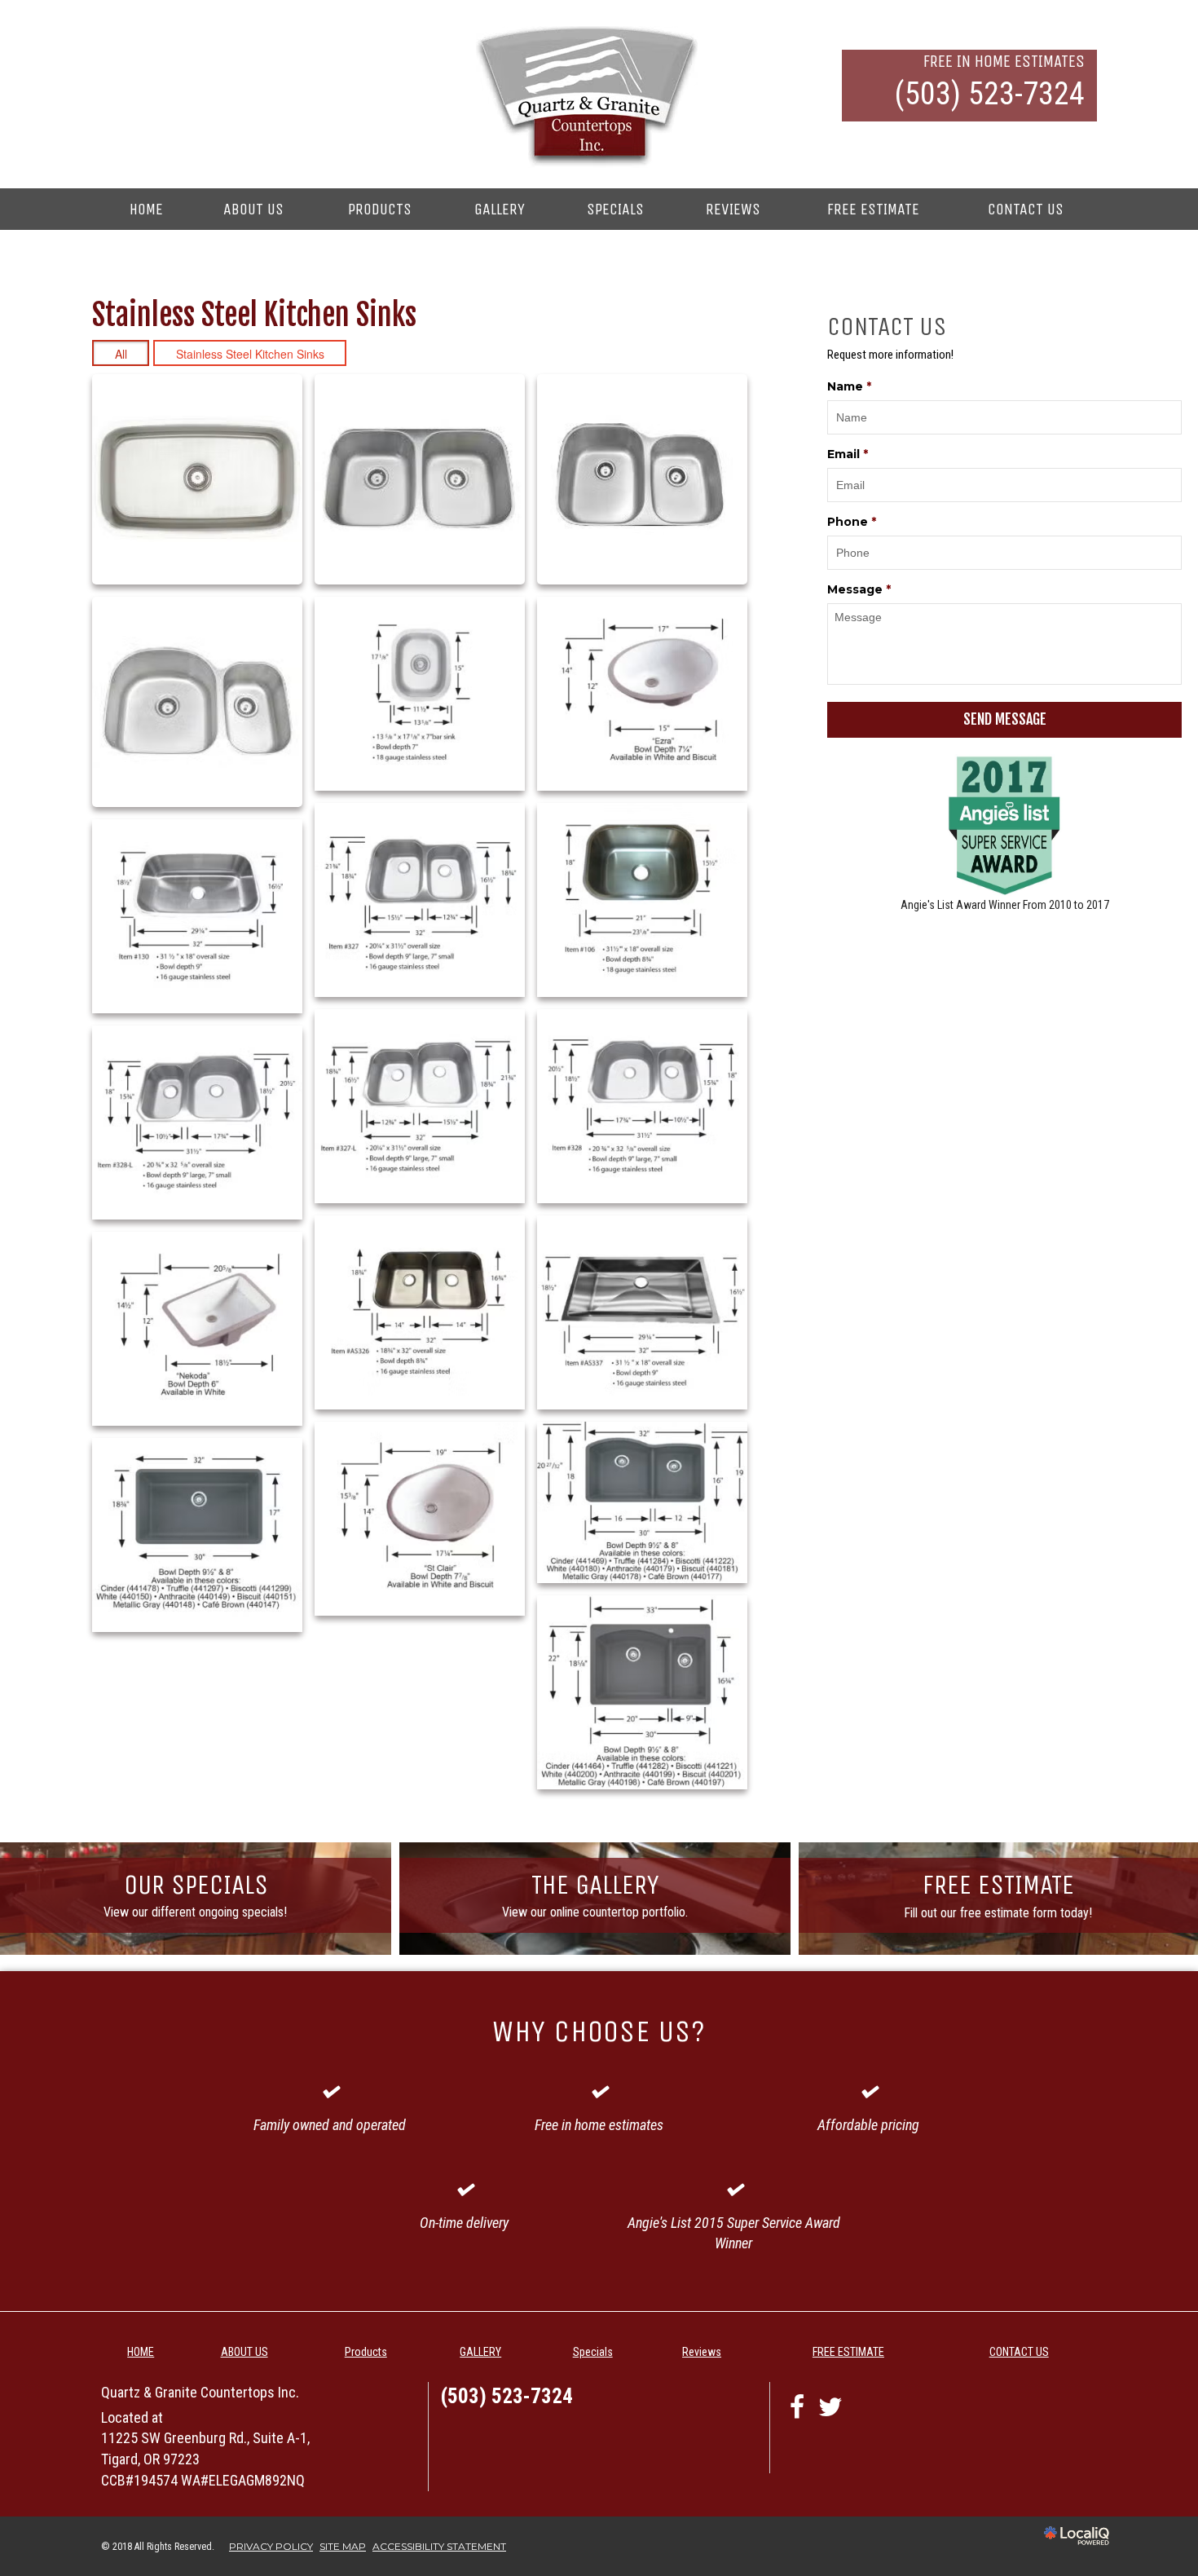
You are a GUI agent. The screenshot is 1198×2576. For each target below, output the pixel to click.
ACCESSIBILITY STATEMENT (439, 2546)
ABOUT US (253, 209)
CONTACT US (1026, 209)
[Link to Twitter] (831, 2406)
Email (848, 454)
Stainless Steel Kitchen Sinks (250, 354)
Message (859, 589)
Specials (615, 209)
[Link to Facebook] (797, 2406)
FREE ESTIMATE (873, 209)
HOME (146, 209)
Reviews (733, 209)
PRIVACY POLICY (271, 2546)
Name (849, 386)
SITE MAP (343, 2546)
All (121, 354)
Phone (852, 522)
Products (380, 209)
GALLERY (500, 209)
